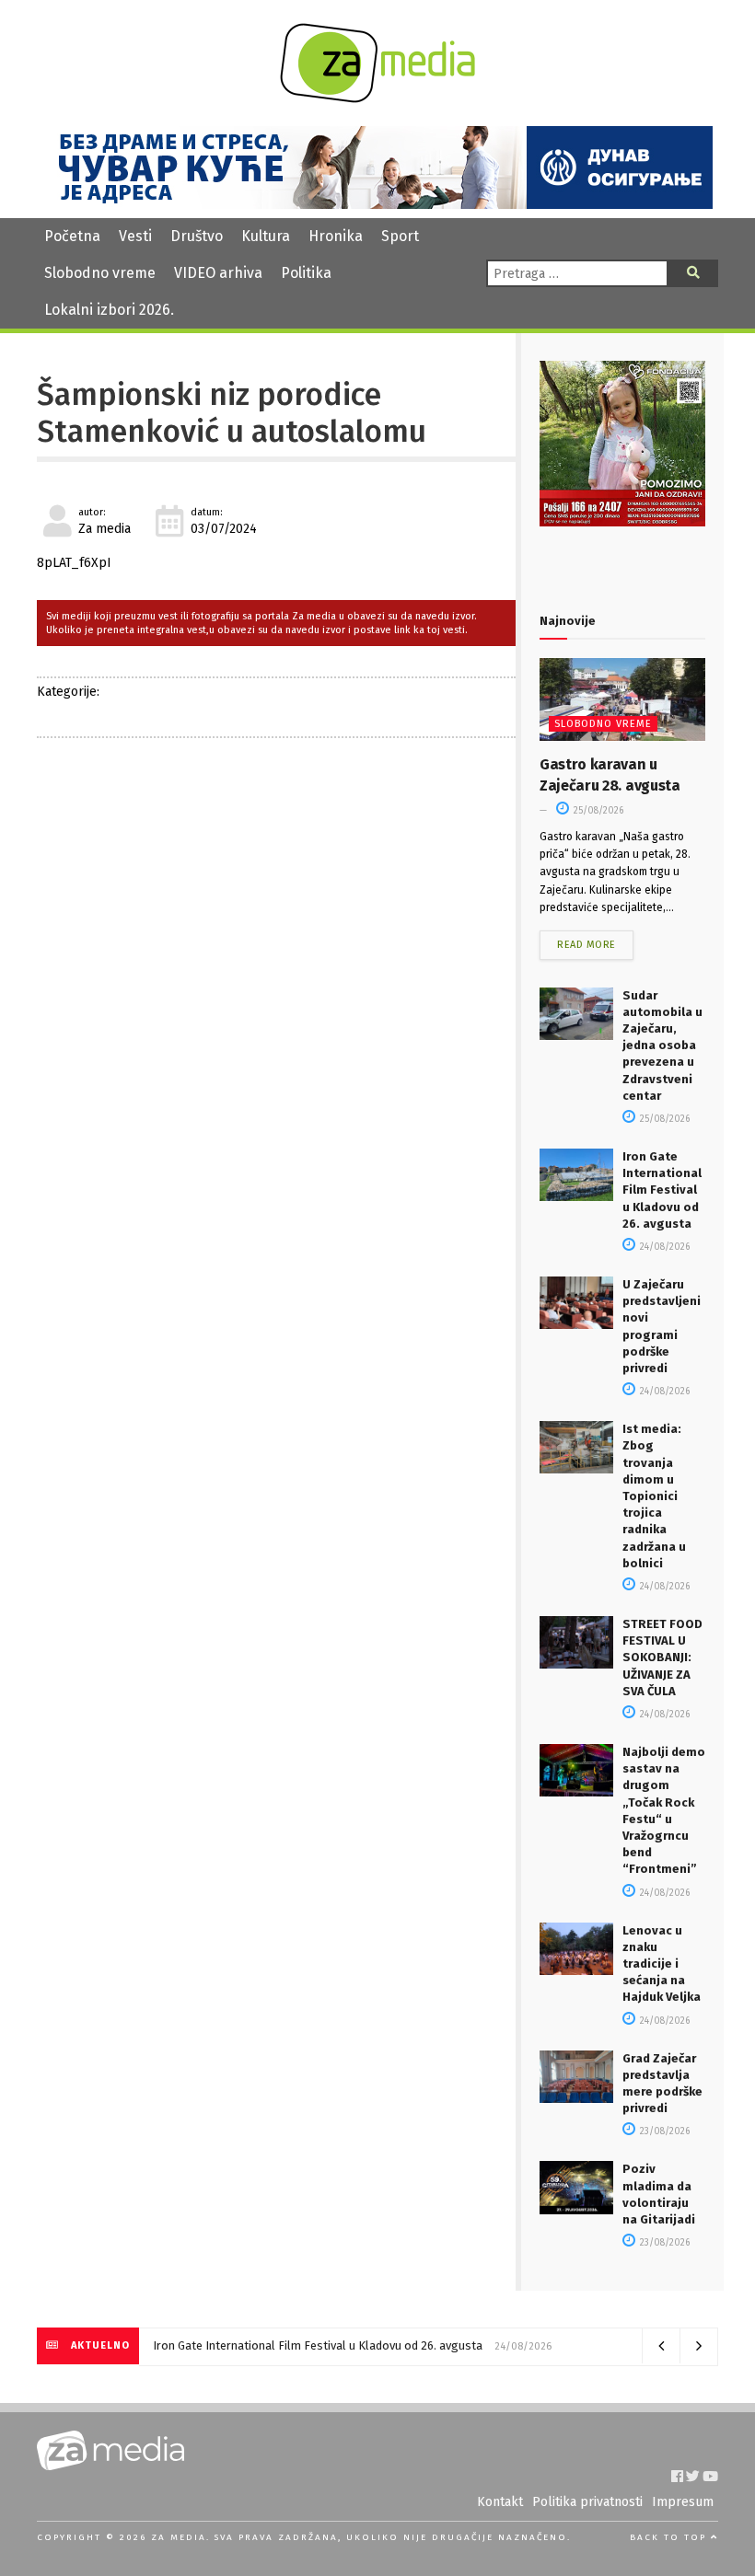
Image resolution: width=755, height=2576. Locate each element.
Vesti (135, 236)
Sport (400, 236)
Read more (587, 945)
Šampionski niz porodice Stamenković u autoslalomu (232, 413)
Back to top (670, 2537)
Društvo (197, 236)
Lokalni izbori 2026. (109, 310)
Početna (72, 236)
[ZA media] (377, 98)
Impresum (683, 2502)
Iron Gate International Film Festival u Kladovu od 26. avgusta (662, 1190)
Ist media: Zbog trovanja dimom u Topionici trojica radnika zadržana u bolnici (654, 1496)
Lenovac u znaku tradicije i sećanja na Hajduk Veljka (662, 1964)
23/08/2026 (663, 2131)
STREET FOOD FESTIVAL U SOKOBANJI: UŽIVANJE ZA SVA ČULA (662, 1658)
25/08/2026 (597, 811)
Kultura (266, 236)
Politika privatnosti (587, 2502)
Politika (306, 273)
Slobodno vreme (100, 273)
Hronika (336, 236)
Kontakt (500, 2502)
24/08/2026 (663, 1247)
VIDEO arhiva (218, 273)
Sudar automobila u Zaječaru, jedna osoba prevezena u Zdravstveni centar (662, 1045)
